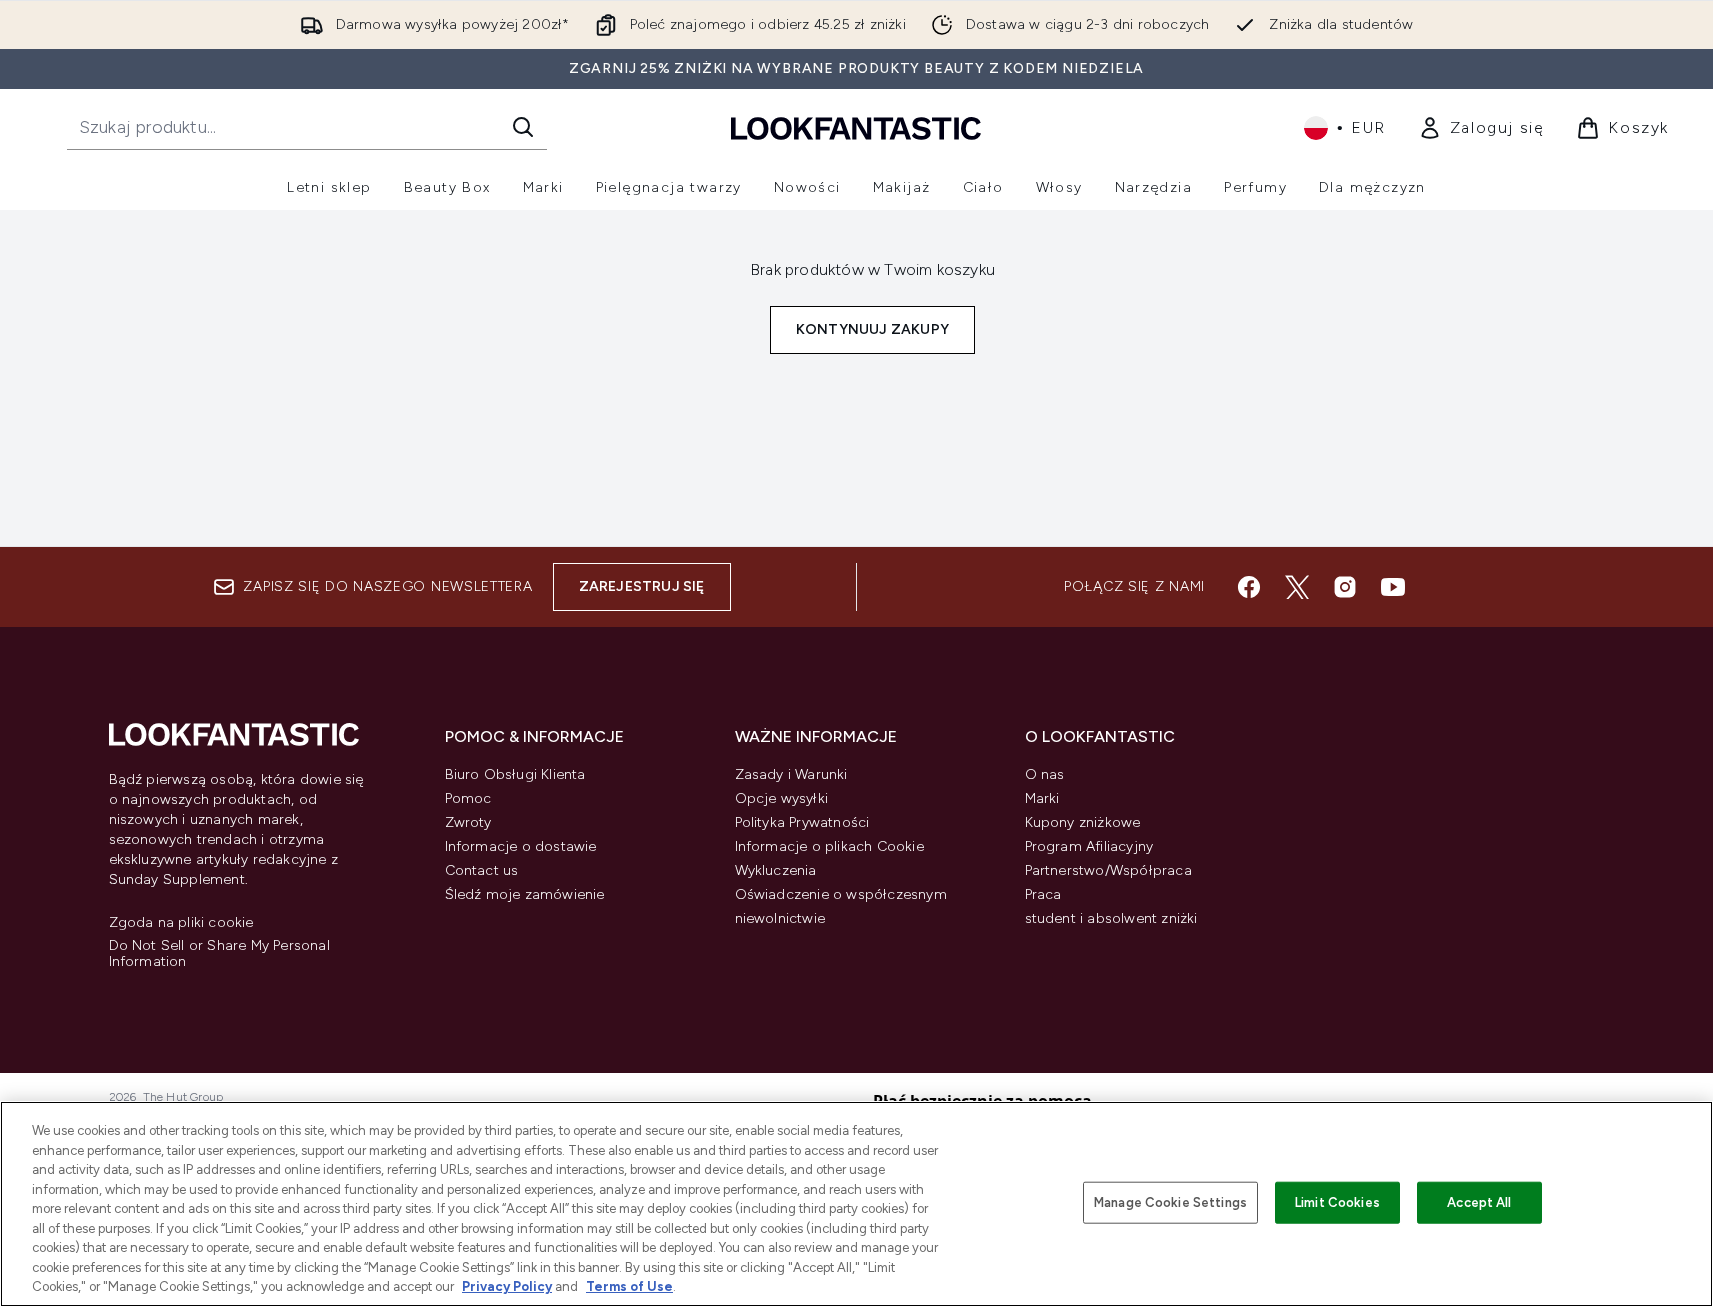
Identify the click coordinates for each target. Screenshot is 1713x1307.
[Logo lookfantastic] (856, 127)
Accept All (1479, 1202)
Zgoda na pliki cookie (181, 923)
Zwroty (468, 822)
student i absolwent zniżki (1111, 918)
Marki (1042, 798)
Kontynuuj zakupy (872, 329)
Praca (1043, 894)
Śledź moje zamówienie (525, 894)
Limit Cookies (1337, 1202)
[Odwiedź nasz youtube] (1393, 587)
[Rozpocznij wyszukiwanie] (523, 127)
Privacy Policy (507, 1286)
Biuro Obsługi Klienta (515, 774)
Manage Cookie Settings (1170, 1202)
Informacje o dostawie (521, 846)
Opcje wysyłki (782, 798)
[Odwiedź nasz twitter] (1297, 587)
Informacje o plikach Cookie (829, 846)
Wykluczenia (776, 870)
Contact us (482, 870)
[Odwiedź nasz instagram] (1345, 587)
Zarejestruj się (642, 586)
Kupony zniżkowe (1083, 822)
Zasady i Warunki (791, 774)
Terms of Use (629, 1286)
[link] (1481, 128)
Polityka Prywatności (802, 822)
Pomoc (468, 798)
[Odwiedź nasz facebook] (1249, 587)
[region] (856, 1204)
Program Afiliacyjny (1089, 846)
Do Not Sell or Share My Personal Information (219, 954)
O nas (1045, 774)
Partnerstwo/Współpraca (1108, 870)
